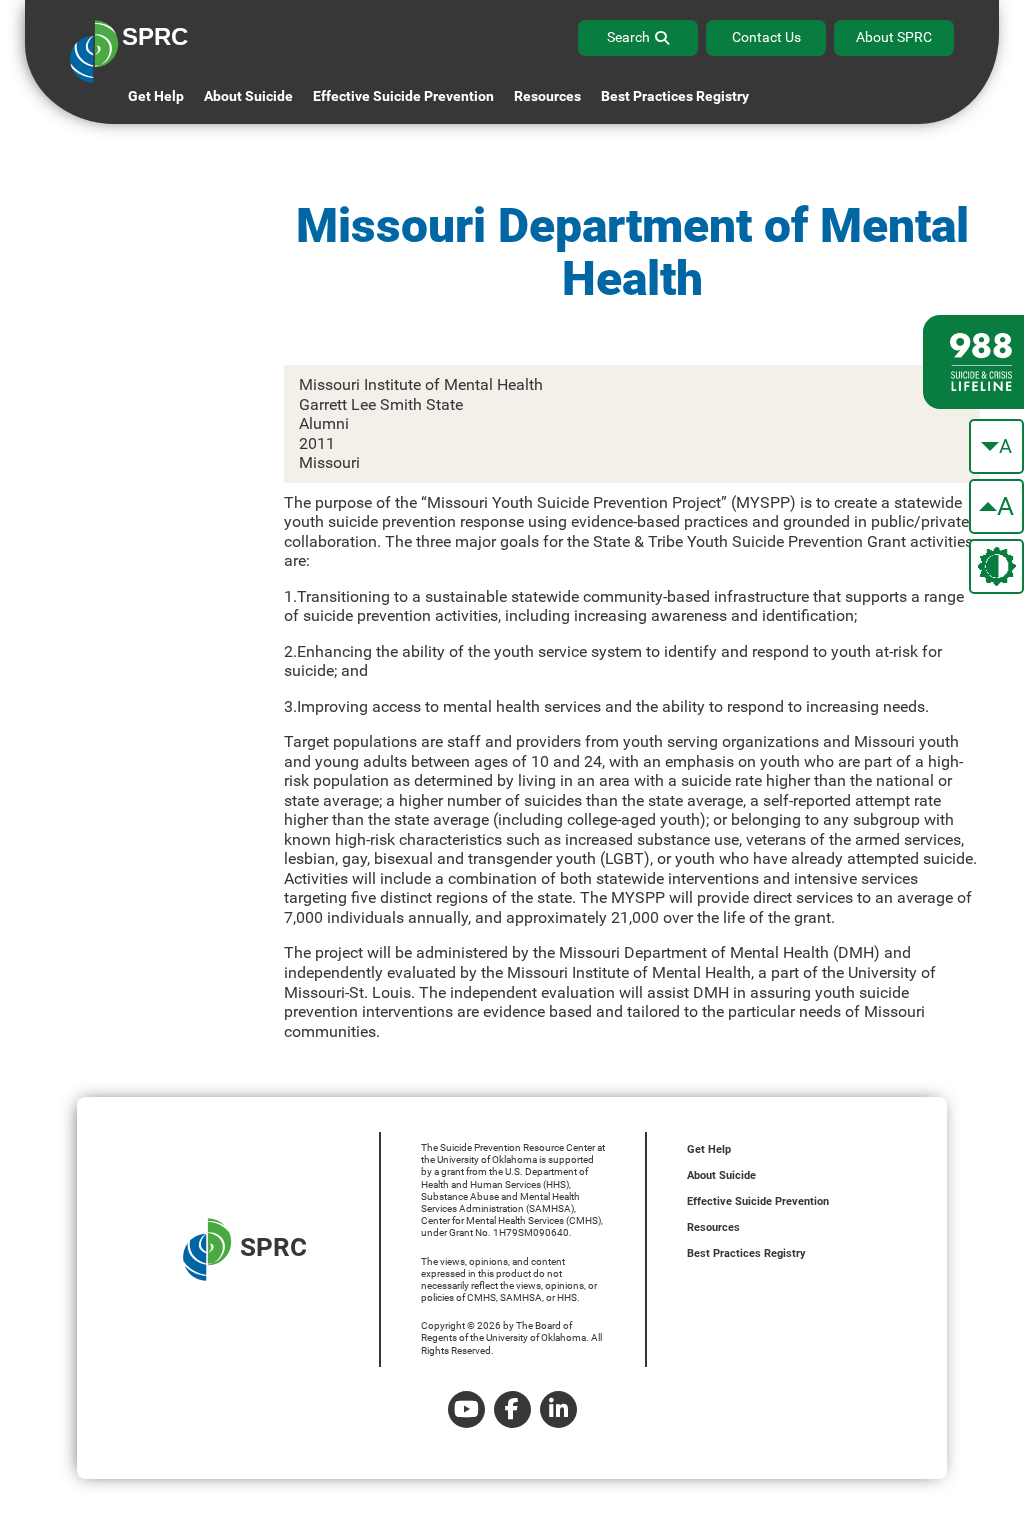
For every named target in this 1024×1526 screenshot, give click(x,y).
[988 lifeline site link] (973, 362)
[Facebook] (512, 1409)
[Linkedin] (558, 1409)
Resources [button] (547, 96)
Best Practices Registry (675, 96)
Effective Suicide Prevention (758, 1201)
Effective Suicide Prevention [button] (403, 96)
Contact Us (766, 37)
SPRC (273, 1247)
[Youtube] (466, 1409)
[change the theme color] (996, 566)
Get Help (156, 96)
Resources (713, 1227)
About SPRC (894, 37)
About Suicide (248, 96)
